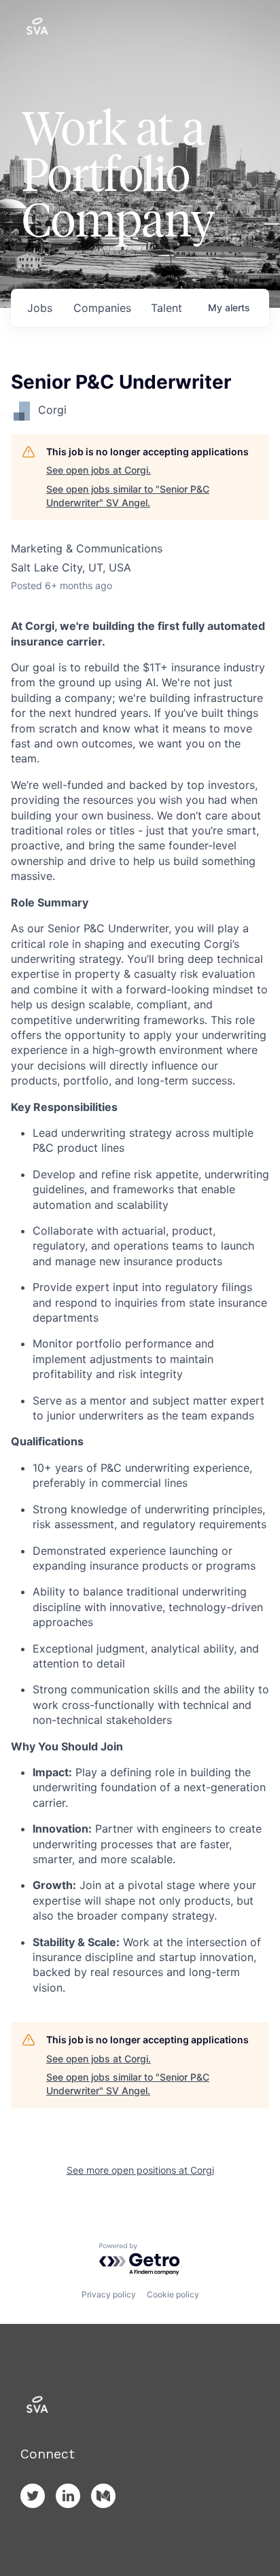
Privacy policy (109, 2294)
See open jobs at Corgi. (99, 470)
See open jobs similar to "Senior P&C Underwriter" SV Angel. (128, 496)
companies (102, 308)
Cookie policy (173, 2294)
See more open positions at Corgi (140, 2170)
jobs (40, 308)
